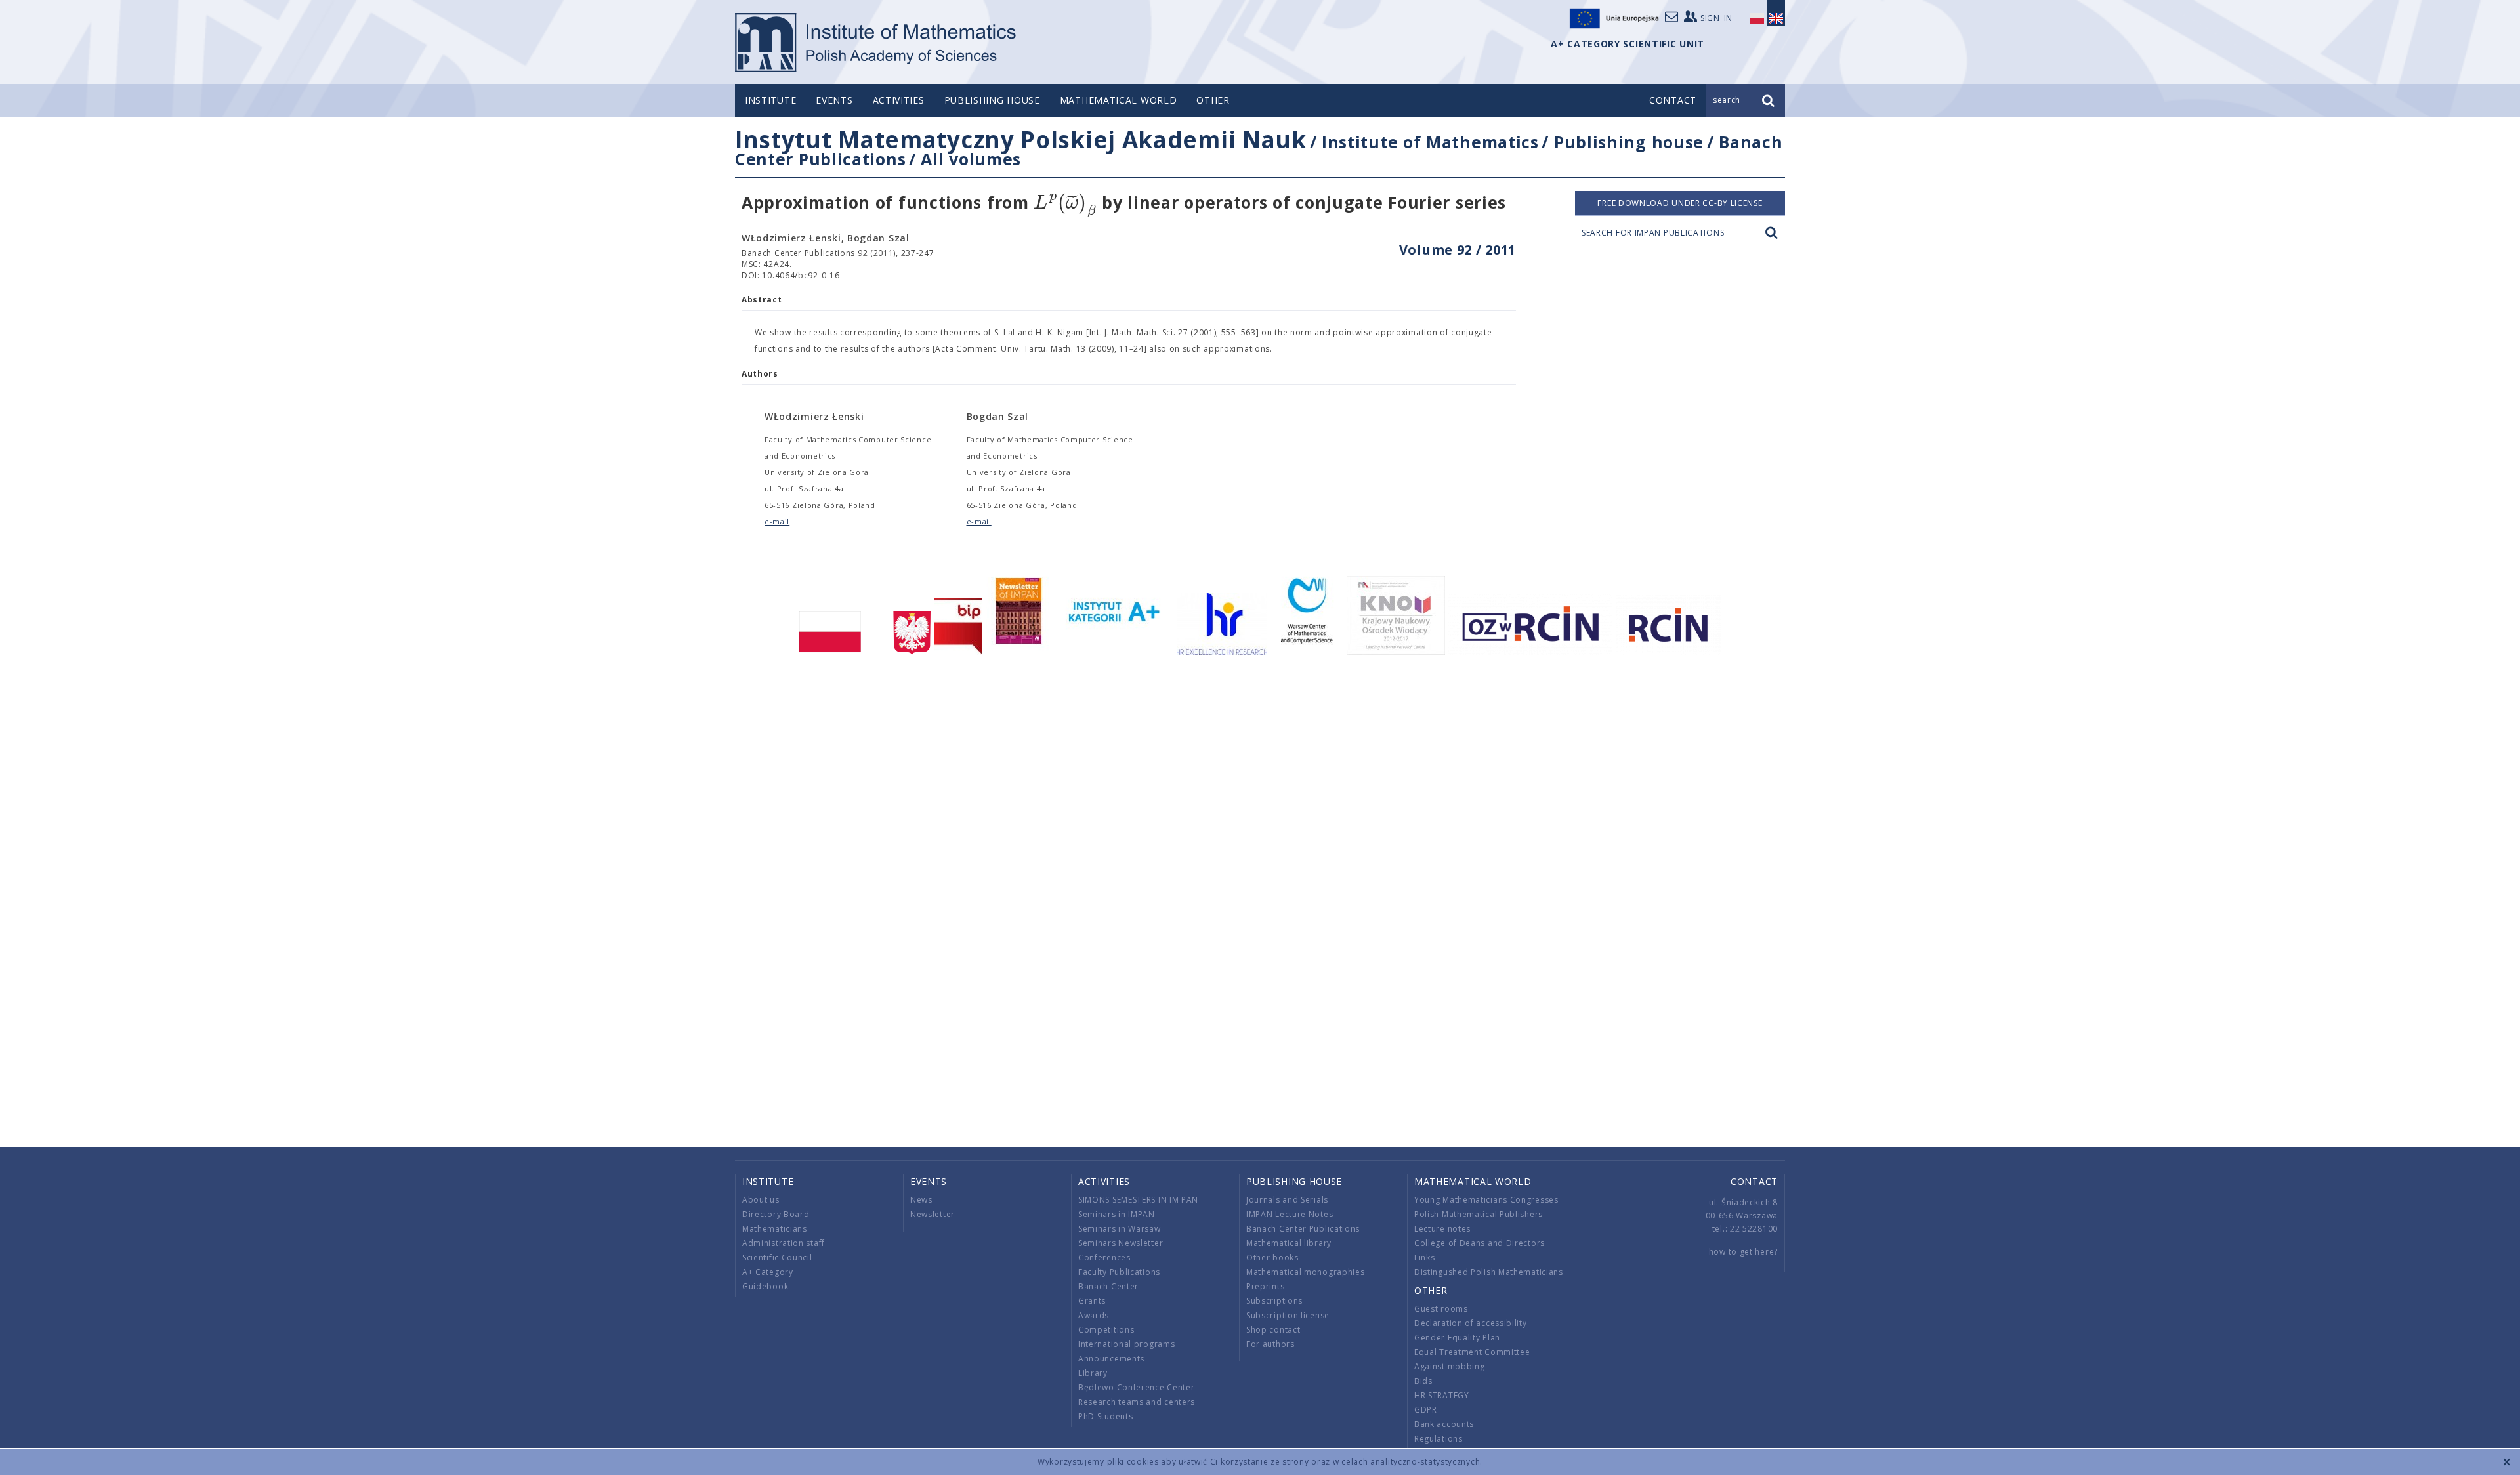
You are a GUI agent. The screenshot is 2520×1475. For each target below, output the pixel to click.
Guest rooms (1441, 1309)
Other (1213, 100)
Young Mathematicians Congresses (1486, 1200)
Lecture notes (1442, 1229)
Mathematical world (1119, 100)
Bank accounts (1444, 1424)
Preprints (1265, 1286)
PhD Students (1105, 1416)
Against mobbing (1450, 1366)
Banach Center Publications (1303, 1229)
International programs (1126, 1344)
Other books (1272, 1257)
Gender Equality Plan (1457, 1338)
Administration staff (784, 1243)
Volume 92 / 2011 (1458, 250)
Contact (1754, 1181)
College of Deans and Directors (1480, 1243)
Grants (1092, 1301)
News (921, 1200)
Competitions (1106, 1330)
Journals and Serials (1287, 1200)
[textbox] (1065, 203)
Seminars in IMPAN (1117, 1214)
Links (1425, 1257)
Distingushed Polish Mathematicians (1489, 1272)
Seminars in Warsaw (1120, 1229)
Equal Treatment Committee (1472, 1352)
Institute (770, 100)
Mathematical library (1289, 1243)
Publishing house (992, 100)
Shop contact (1273, 1330)
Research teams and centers (1137, 1402)
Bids (1423, 1381)
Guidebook (765, 1286)
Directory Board (776, 1214)
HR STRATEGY (1442, 1395)
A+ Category (768, 1272)
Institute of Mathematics (1430, 142)
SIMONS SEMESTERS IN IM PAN (1138, 1200)
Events (834, 100)
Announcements (1111, 1359)
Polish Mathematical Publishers (1479, 1214)
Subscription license (1288, 1315)
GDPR (1426, 1410)
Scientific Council (777, 1257)
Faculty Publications (1119, 1272)
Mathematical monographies (1306, 1272)
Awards (1094, 1315)
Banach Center (1108, 1286)
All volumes (971, 159)
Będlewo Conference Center (1137, 1387)
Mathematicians (775, 1229)
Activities (899, 100)
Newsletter (933, 1214)
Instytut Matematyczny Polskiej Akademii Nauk (1021, 139)
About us (761, 1200)
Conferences (1104, 1257)
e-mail (777, 521)
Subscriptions (1274, 1301)
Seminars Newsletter (1121, 1243)
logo (876, 43)
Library (1093, 1373)
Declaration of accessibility (1471, 1323)
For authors (1270, 1344)
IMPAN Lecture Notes (1290, 1214)
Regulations (1438, 1439)
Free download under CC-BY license (1680, 203)
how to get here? (1743, 1252)
